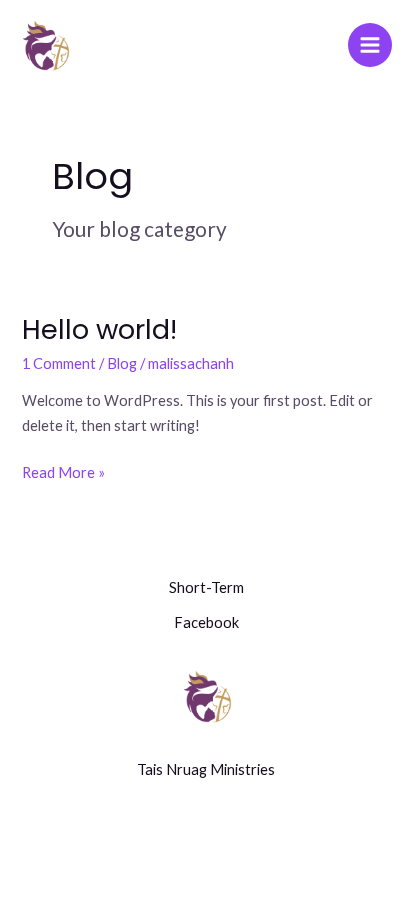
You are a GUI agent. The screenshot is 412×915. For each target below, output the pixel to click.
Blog (122, 363)
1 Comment (59, 363)
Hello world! (99, 329)
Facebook (206, 622)
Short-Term (206, 587)
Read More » (63, 471)
